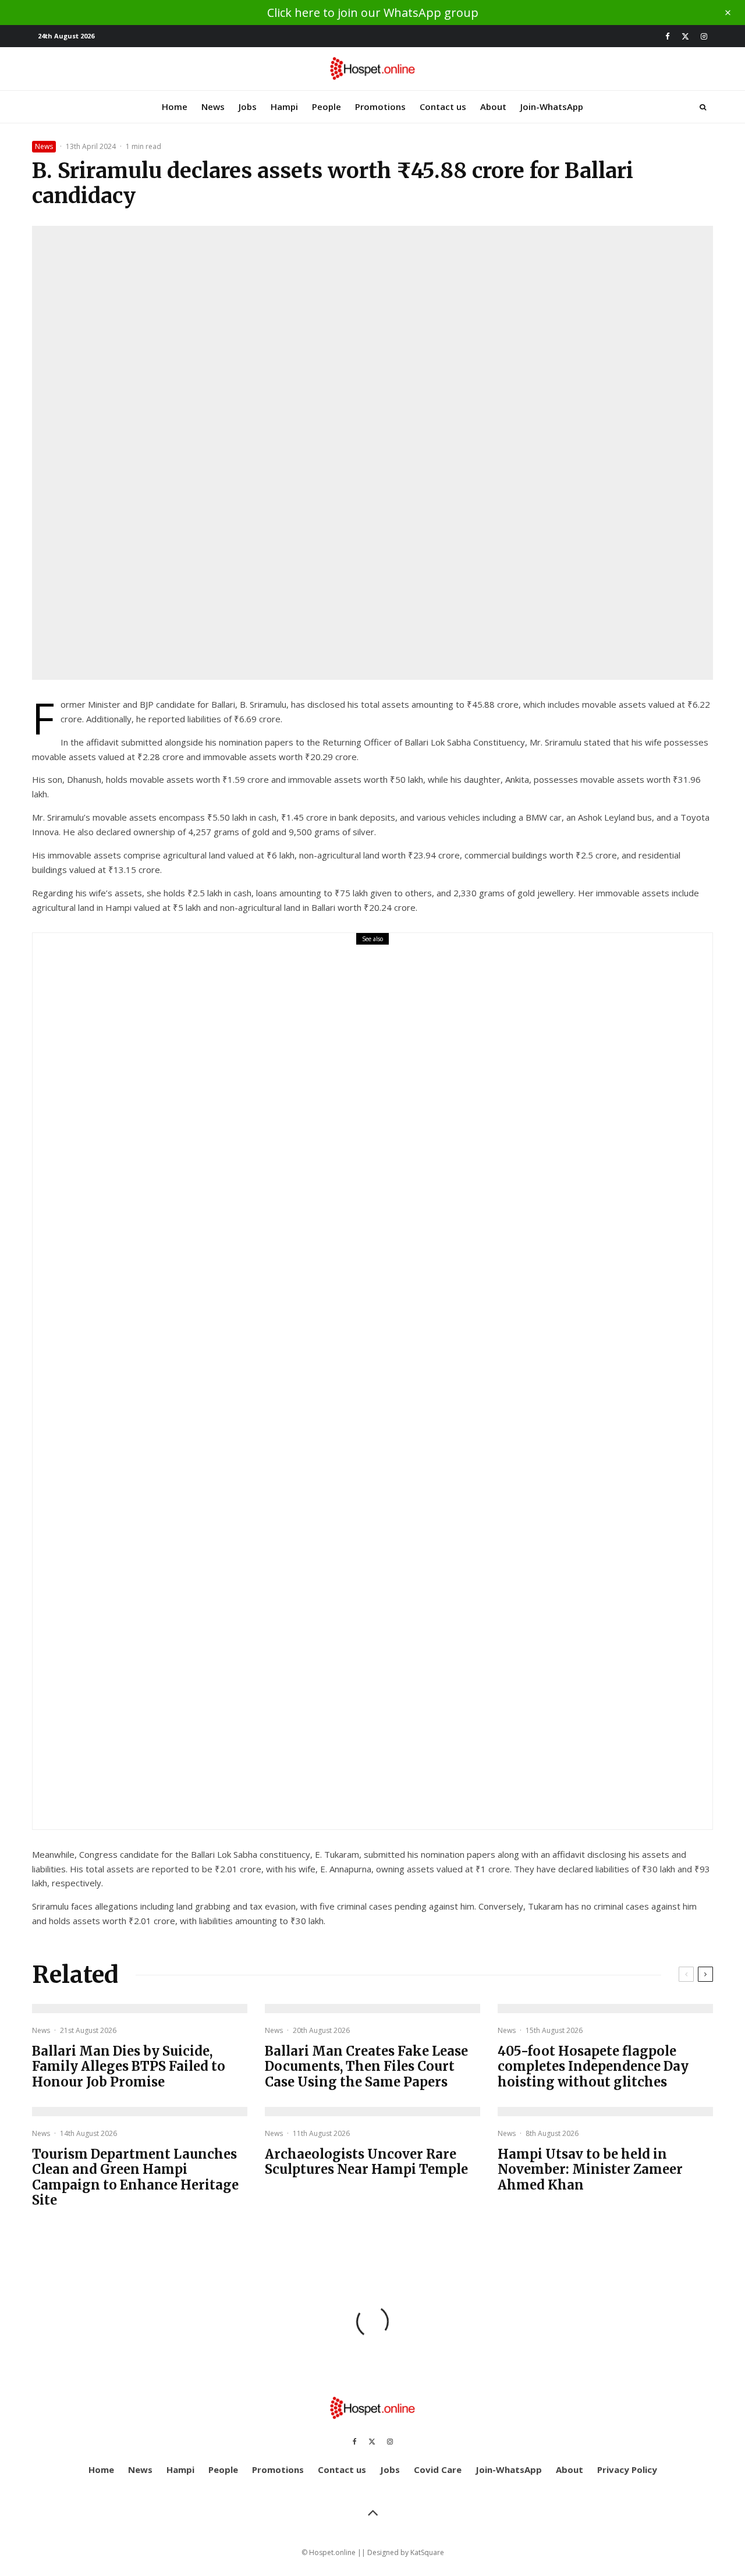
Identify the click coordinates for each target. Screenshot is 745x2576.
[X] (685, 36)
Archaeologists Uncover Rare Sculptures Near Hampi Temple (366, 2162)
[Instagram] (704, 36)
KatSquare (427, 2552)
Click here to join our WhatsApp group (373, 13)
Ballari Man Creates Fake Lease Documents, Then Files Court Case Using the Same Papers (366, 2066)
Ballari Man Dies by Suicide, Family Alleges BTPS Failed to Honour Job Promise (354, 1389)
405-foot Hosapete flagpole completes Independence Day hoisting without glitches (593, 2066)
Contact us (443, 107)
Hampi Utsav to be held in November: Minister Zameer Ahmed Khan (590, 2169)
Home (175, 107)
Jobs (248, 107)
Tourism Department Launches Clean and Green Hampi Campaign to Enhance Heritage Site (135, 2177)
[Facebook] (668, 36)
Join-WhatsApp (552, 107)
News (213, 107)
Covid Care (438, 2469)
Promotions (380, 107)
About (493, 107)
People (327, 107)
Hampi (284, 107)
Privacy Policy (627, 2469)
